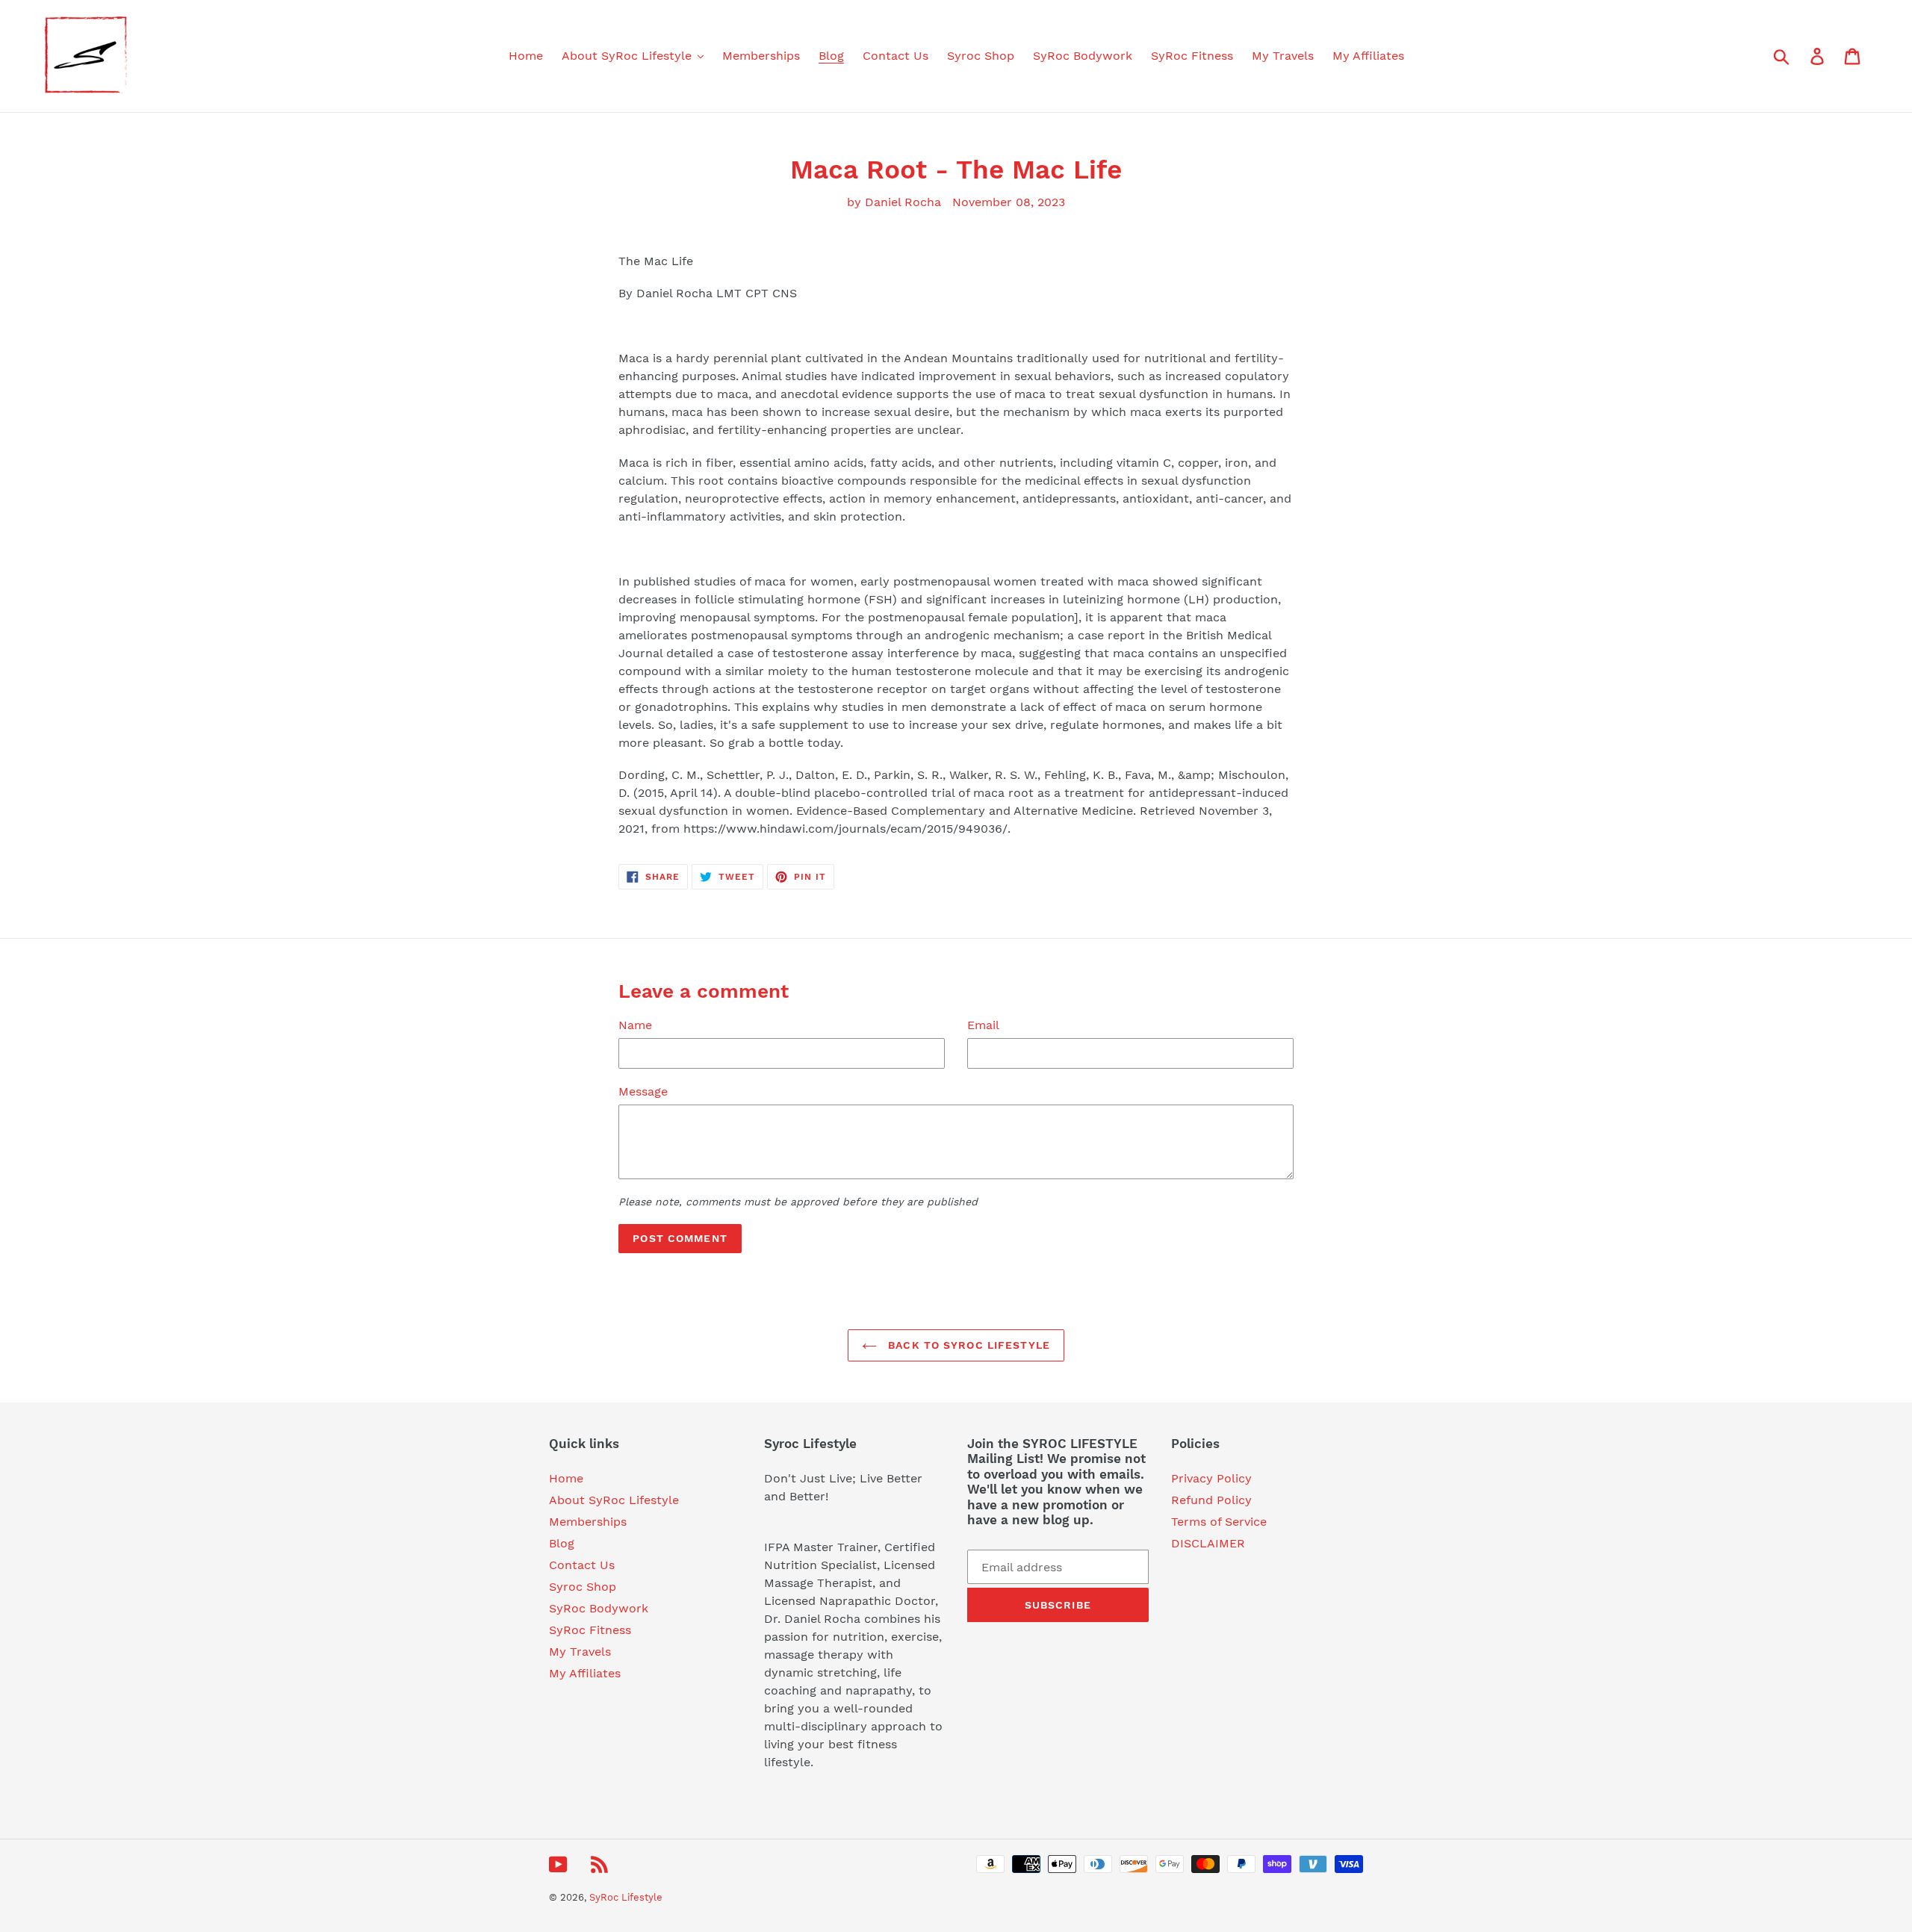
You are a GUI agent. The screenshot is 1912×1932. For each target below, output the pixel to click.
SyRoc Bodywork (599, 1608)
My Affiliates (585, 1673)
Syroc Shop (583, 1587)
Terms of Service (1219, 1522)
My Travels (580, 1652)
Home (566, 1478)
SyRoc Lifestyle (626, 1897)
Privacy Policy (1211, 1478)
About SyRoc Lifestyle (614, 1500)
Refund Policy (1211, 1500)
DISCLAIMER (1208, 1543)
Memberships (588, 1522)
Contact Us (582, 1565)
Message (643, 1091)
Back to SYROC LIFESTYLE (967, 1345)
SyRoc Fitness (590, 1630)
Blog (562, 1543)
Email (983, 1025)
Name (635, 1025)
